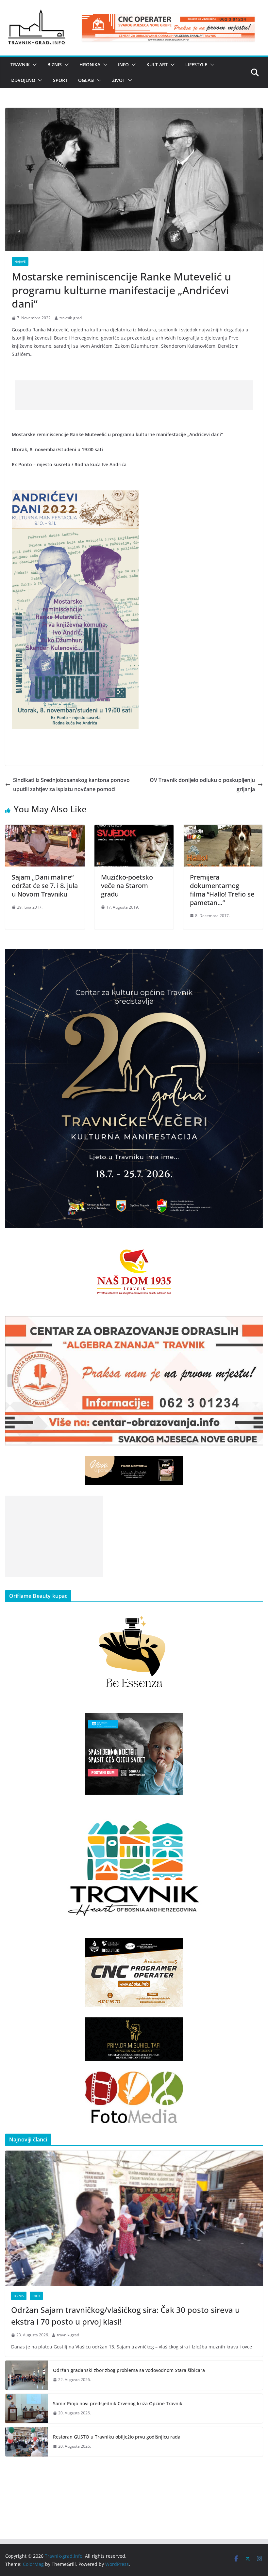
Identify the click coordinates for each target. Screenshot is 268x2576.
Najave (20, 262)
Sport (60, 80)
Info (123, 64)
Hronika (90, 64)
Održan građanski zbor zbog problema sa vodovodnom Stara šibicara (129, 2370)
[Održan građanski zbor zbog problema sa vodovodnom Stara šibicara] (26, 2375)
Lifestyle (196, 64)
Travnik (20, 64)
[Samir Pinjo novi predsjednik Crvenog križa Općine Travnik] (26, 2409)
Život (119, 80)
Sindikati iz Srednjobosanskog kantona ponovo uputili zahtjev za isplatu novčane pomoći (71, 785)
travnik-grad (71, 318)
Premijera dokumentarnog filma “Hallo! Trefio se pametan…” (222, 890)
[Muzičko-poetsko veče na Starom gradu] (134, 829)
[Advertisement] (134, 395)
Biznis (55, 64)
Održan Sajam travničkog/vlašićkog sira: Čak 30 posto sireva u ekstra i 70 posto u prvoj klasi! (126, 2316)
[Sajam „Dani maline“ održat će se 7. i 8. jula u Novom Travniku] (45, 829)
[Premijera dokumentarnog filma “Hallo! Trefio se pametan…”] (223, 829)
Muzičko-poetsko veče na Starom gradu (127, 886)
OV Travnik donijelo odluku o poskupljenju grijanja (202, 785)
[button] (33, 65)
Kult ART (157, 64)
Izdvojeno (23, 80)
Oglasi (86, 80)
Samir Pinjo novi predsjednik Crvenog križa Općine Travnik (118, 2403)
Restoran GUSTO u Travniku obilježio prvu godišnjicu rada (117, 2437)
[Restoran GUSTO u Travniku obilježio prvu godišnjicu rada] (26, 2442)
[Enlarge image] (254, 958)
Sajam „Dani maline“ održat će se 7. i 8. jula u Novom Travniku (45, 886)
